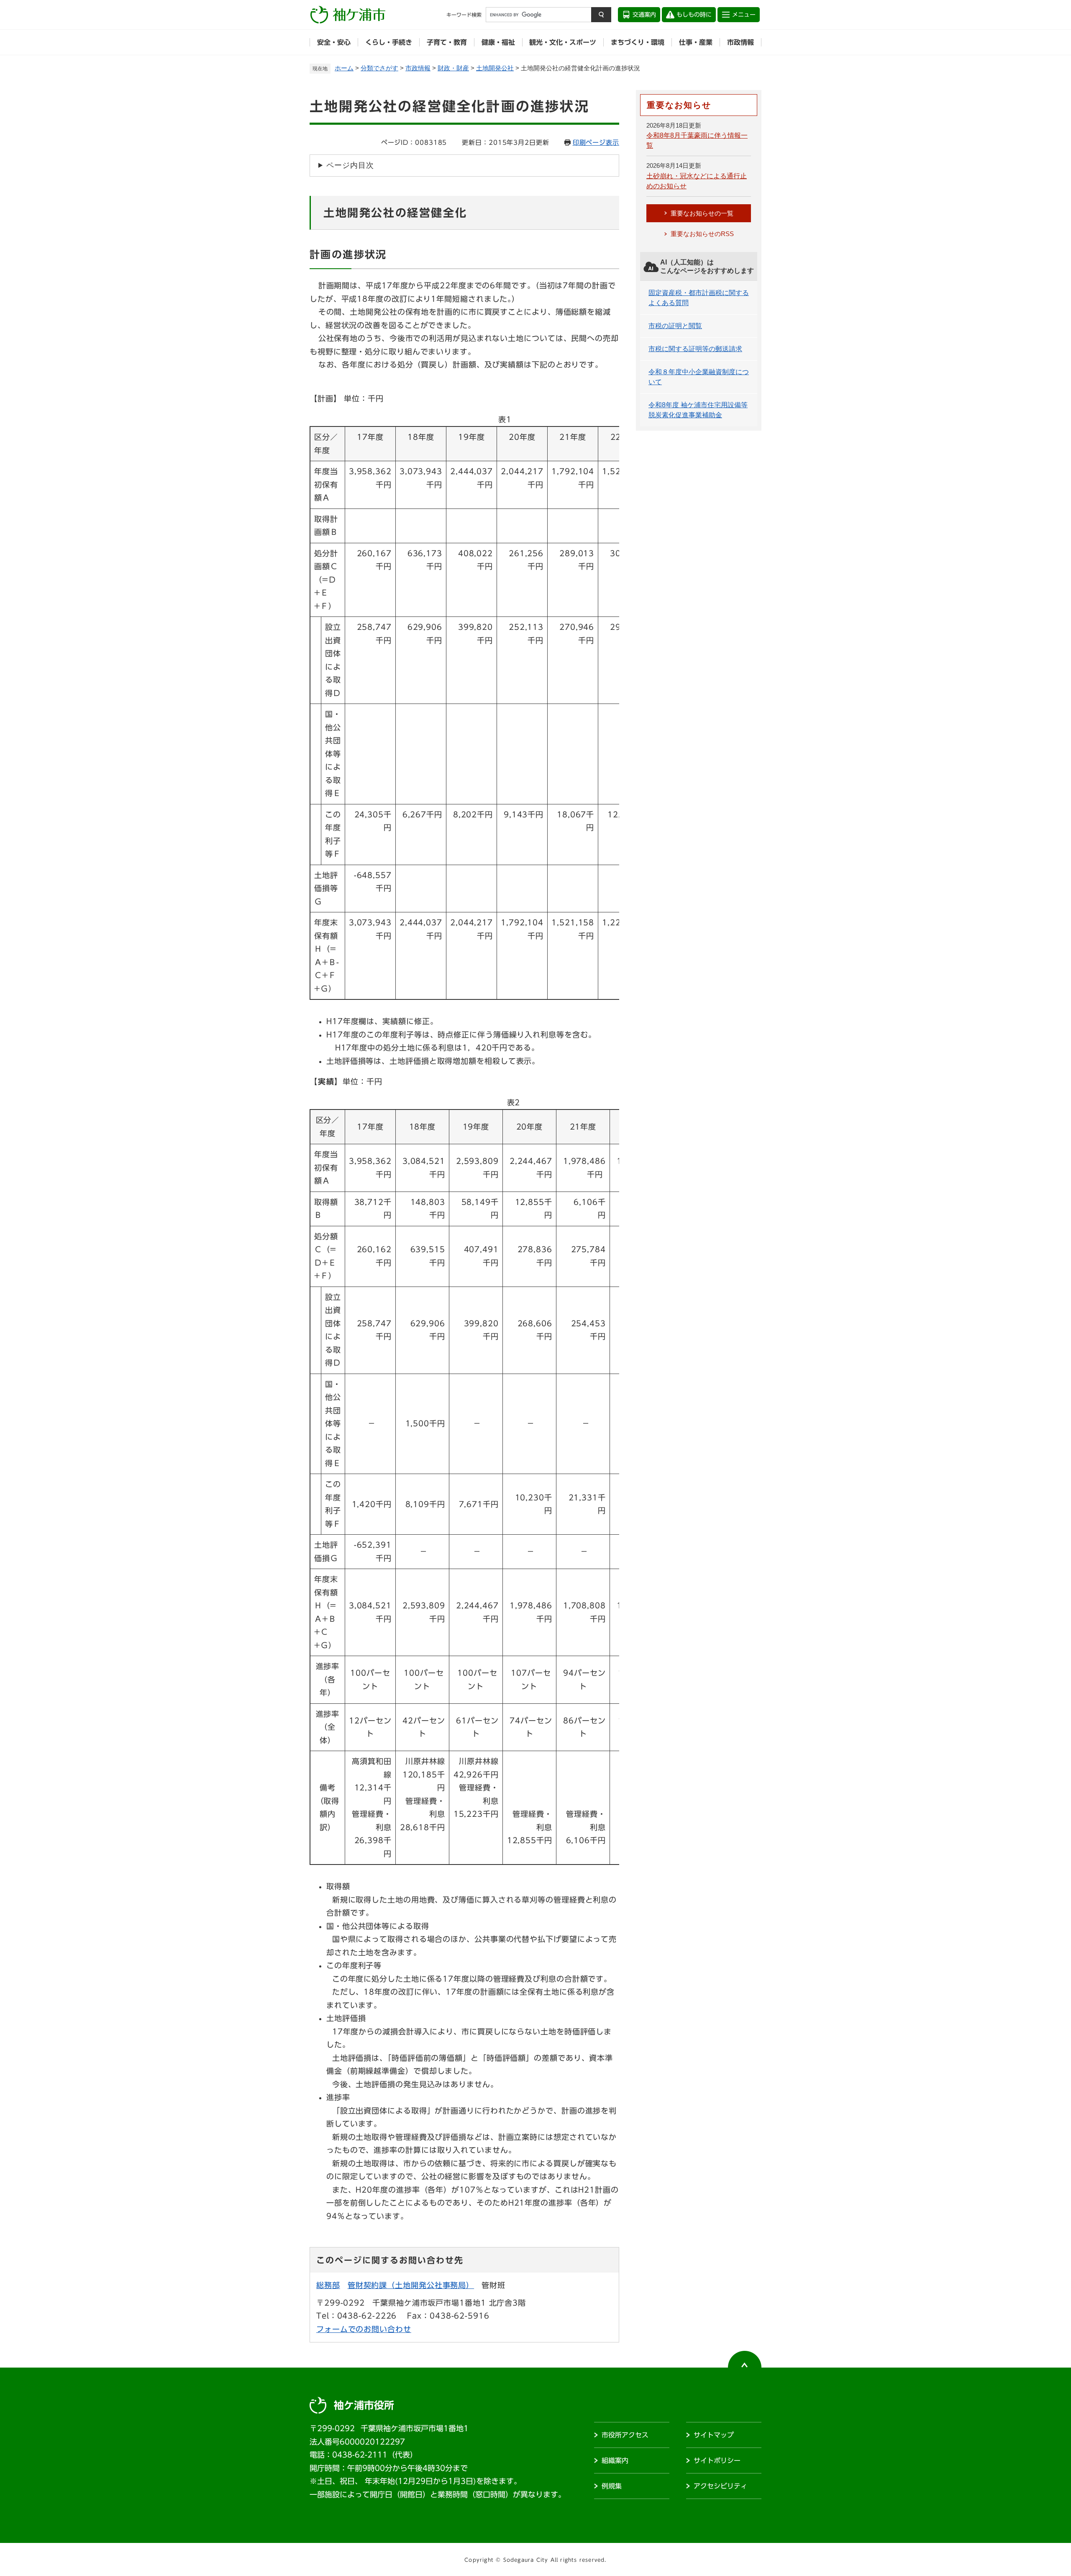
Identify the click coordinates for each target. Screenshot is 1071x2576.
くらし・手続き (389, 42)
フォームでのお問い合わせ (364, 2329)
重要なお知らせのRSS (702, 234)
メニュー (744, 15)
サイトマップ (714, 2435)
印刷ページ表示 (596, 143)
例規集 (612, 2486)
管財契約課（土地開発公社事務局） (411, 2285)
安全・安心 (334, 42)
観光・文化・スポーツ (563, 42)
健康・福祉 (498, 42)
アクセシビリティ (720, 2486)
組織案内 (615, 2460)
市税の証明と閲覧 (675, 326)
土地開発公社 (495, 68)
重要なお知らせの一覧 (702, 213)
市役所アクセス (625, 2435)
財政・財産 (453, 68)
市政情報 (740, 42)
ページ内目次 (350, 165)
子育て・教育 (447, 42)
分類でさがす (379, 68)
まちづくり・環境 (638, 42)
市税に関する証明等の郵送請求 (695, 349)
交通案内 (644, 15)
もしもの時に (694, 15)
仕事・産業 (696, 42)
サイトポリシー (717, 2460)
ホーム (344, 68)
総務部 (328, 2285)
